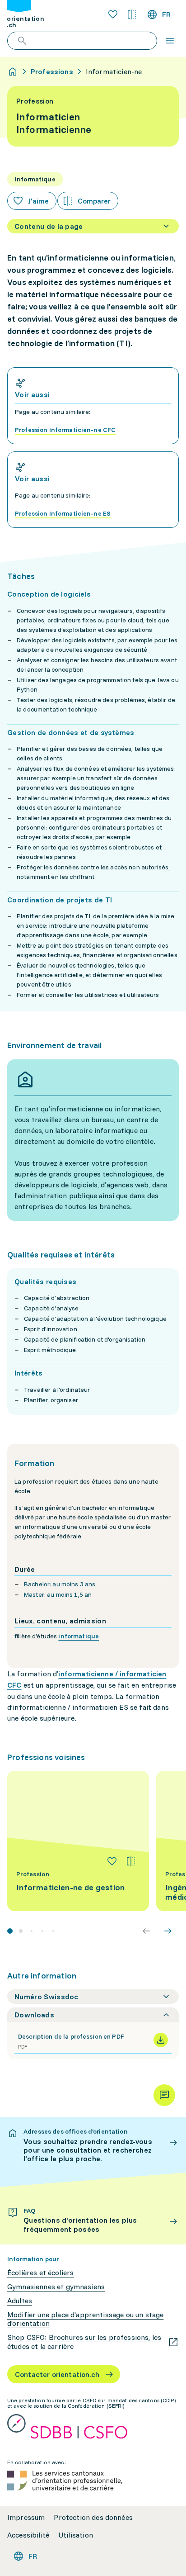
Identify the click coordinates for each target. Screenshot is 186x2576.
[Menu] (170, 41)
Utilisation (76, 2535)
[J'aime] (112, 1861)
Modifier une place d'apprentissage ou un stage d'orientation (85, 2319)
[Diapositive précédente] (146, 1931)
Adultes (20, 2301)
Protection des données (93, 2517)
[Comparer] (131, 1861)
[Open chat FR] (164, 2095)
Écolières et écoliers (40, 2273)
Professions (52, 71)
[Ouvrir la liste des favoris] (113, 14)
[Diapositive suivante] (168, 1931)
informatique (79, 1636)
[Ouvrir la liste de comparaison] (132, 14)
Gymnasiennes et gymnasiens (56, 2287)
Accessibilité (28, 2535)
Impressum (26, 2517)
